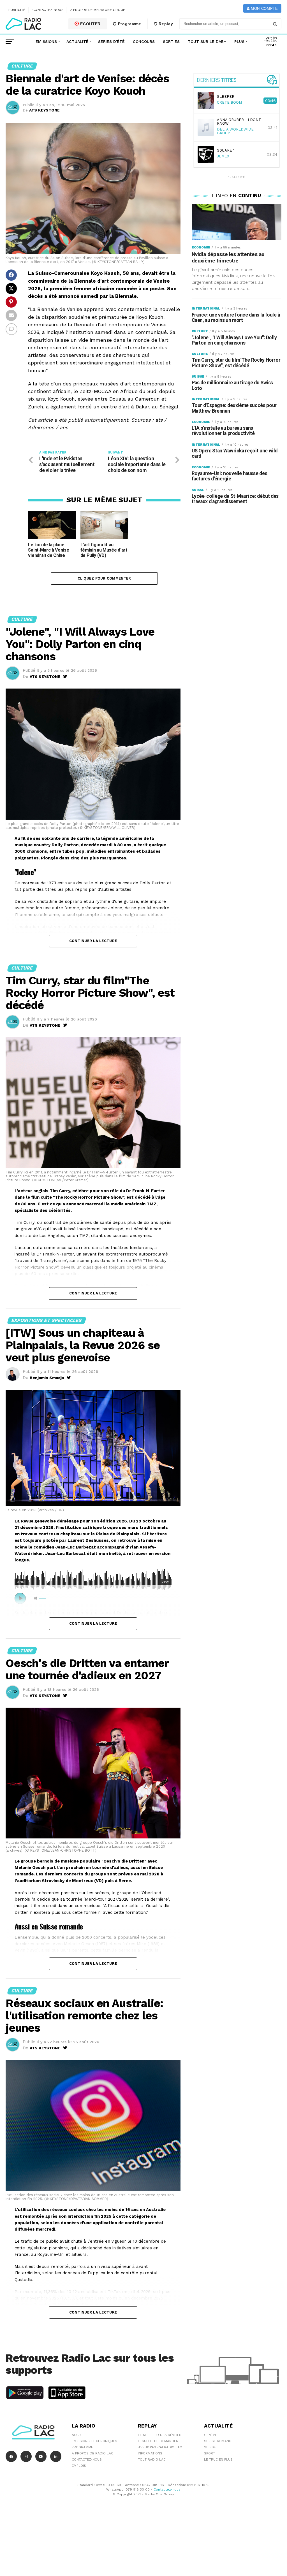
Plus (239, 41)
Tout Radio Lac (152, 2459)
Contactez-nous (48, 10)
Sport (210, 2453)
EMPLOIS (79, 2466)
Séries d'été (111, 41)
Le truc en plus (218, 2459)
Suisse (210, 2447)
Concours (144, 41)
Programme (129, 24)
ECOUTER (90, 24)
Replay (165, 24)
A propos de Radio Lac (92, 2453)
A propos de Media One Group (98, 10)
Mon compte (264, 9)
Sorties (171, 41)
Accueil (79, 2435)
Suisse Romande (219, 2441)
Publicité (17, 10)
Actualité (77, 41)
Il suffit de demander (158, 2441)
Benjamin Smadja (47, 1378)
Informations (150, 2453)
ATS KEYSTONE (44, 110)
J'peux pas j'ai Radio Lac (160, 2447)
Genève (210, 2435)
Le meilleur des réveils (160, 2435)
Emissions (46, 41)
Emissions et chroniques (94, 2441)
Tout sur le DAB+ (207, 41)
